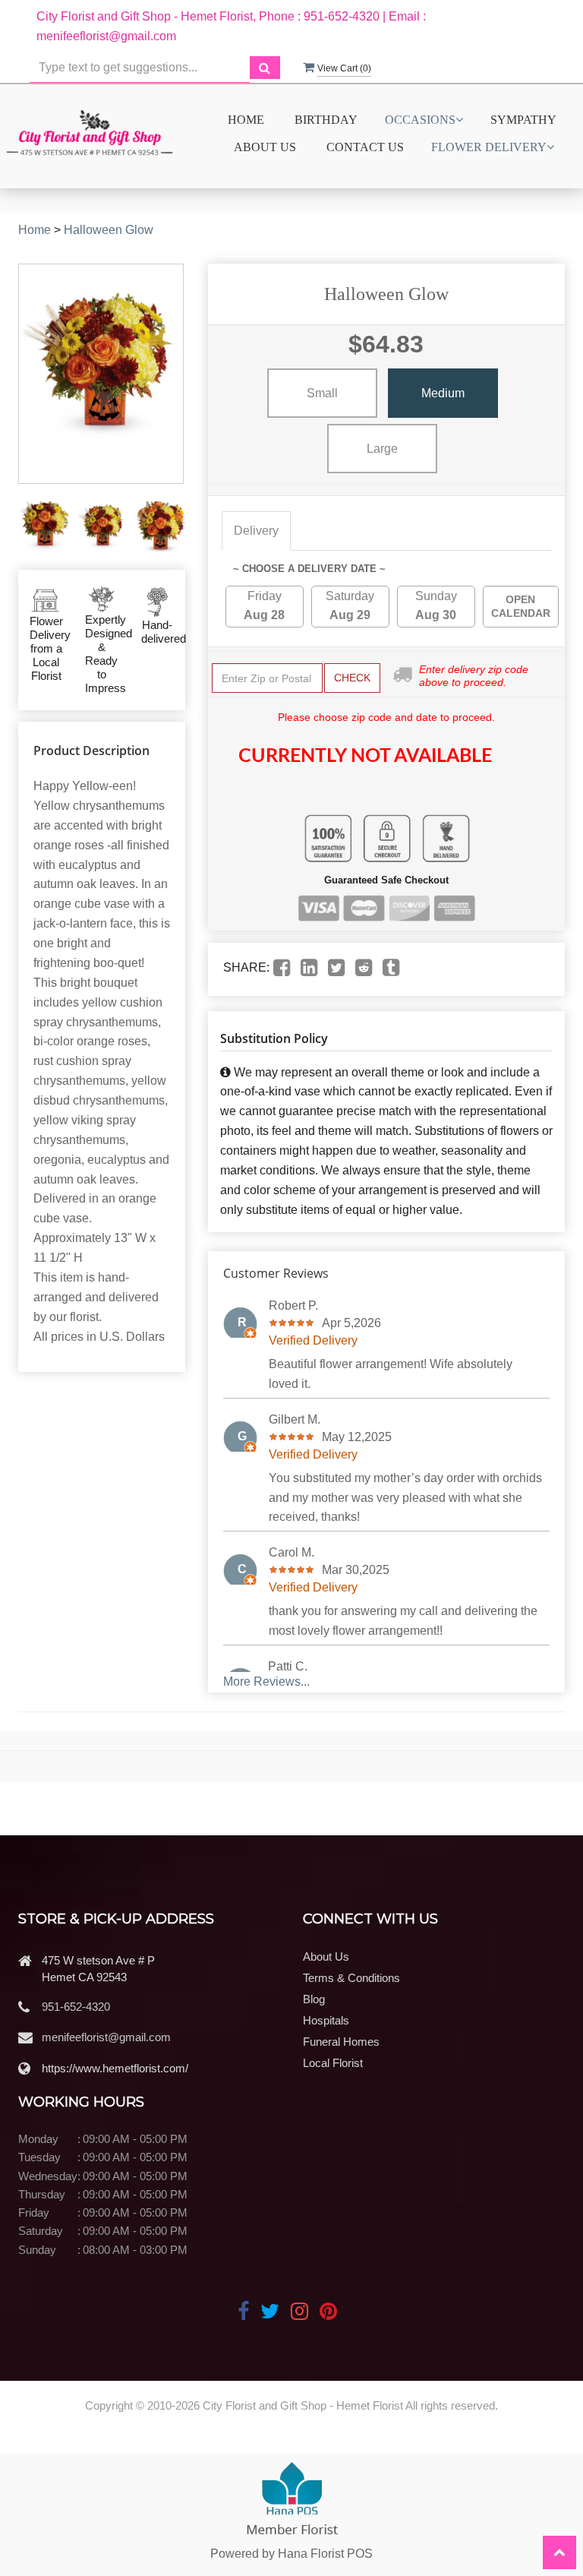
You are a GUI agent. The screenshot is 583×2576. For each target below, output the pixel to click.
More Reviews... (266, 1682)
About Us (265, 147)
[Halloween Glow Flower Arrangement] (44, 526)
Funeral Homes (341, 2042)
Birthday (326, 120)
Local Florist (333, 2063)
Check (352, 678)
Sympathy (523, 120)
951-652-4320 (76, 2007)
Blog (314, 1999)
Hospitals (326, 2020)
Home (246, 120)
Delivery (256, 531)
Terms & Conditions (351, 1978)
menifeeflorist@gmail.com (106, 2037)
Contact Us (365, 147)
